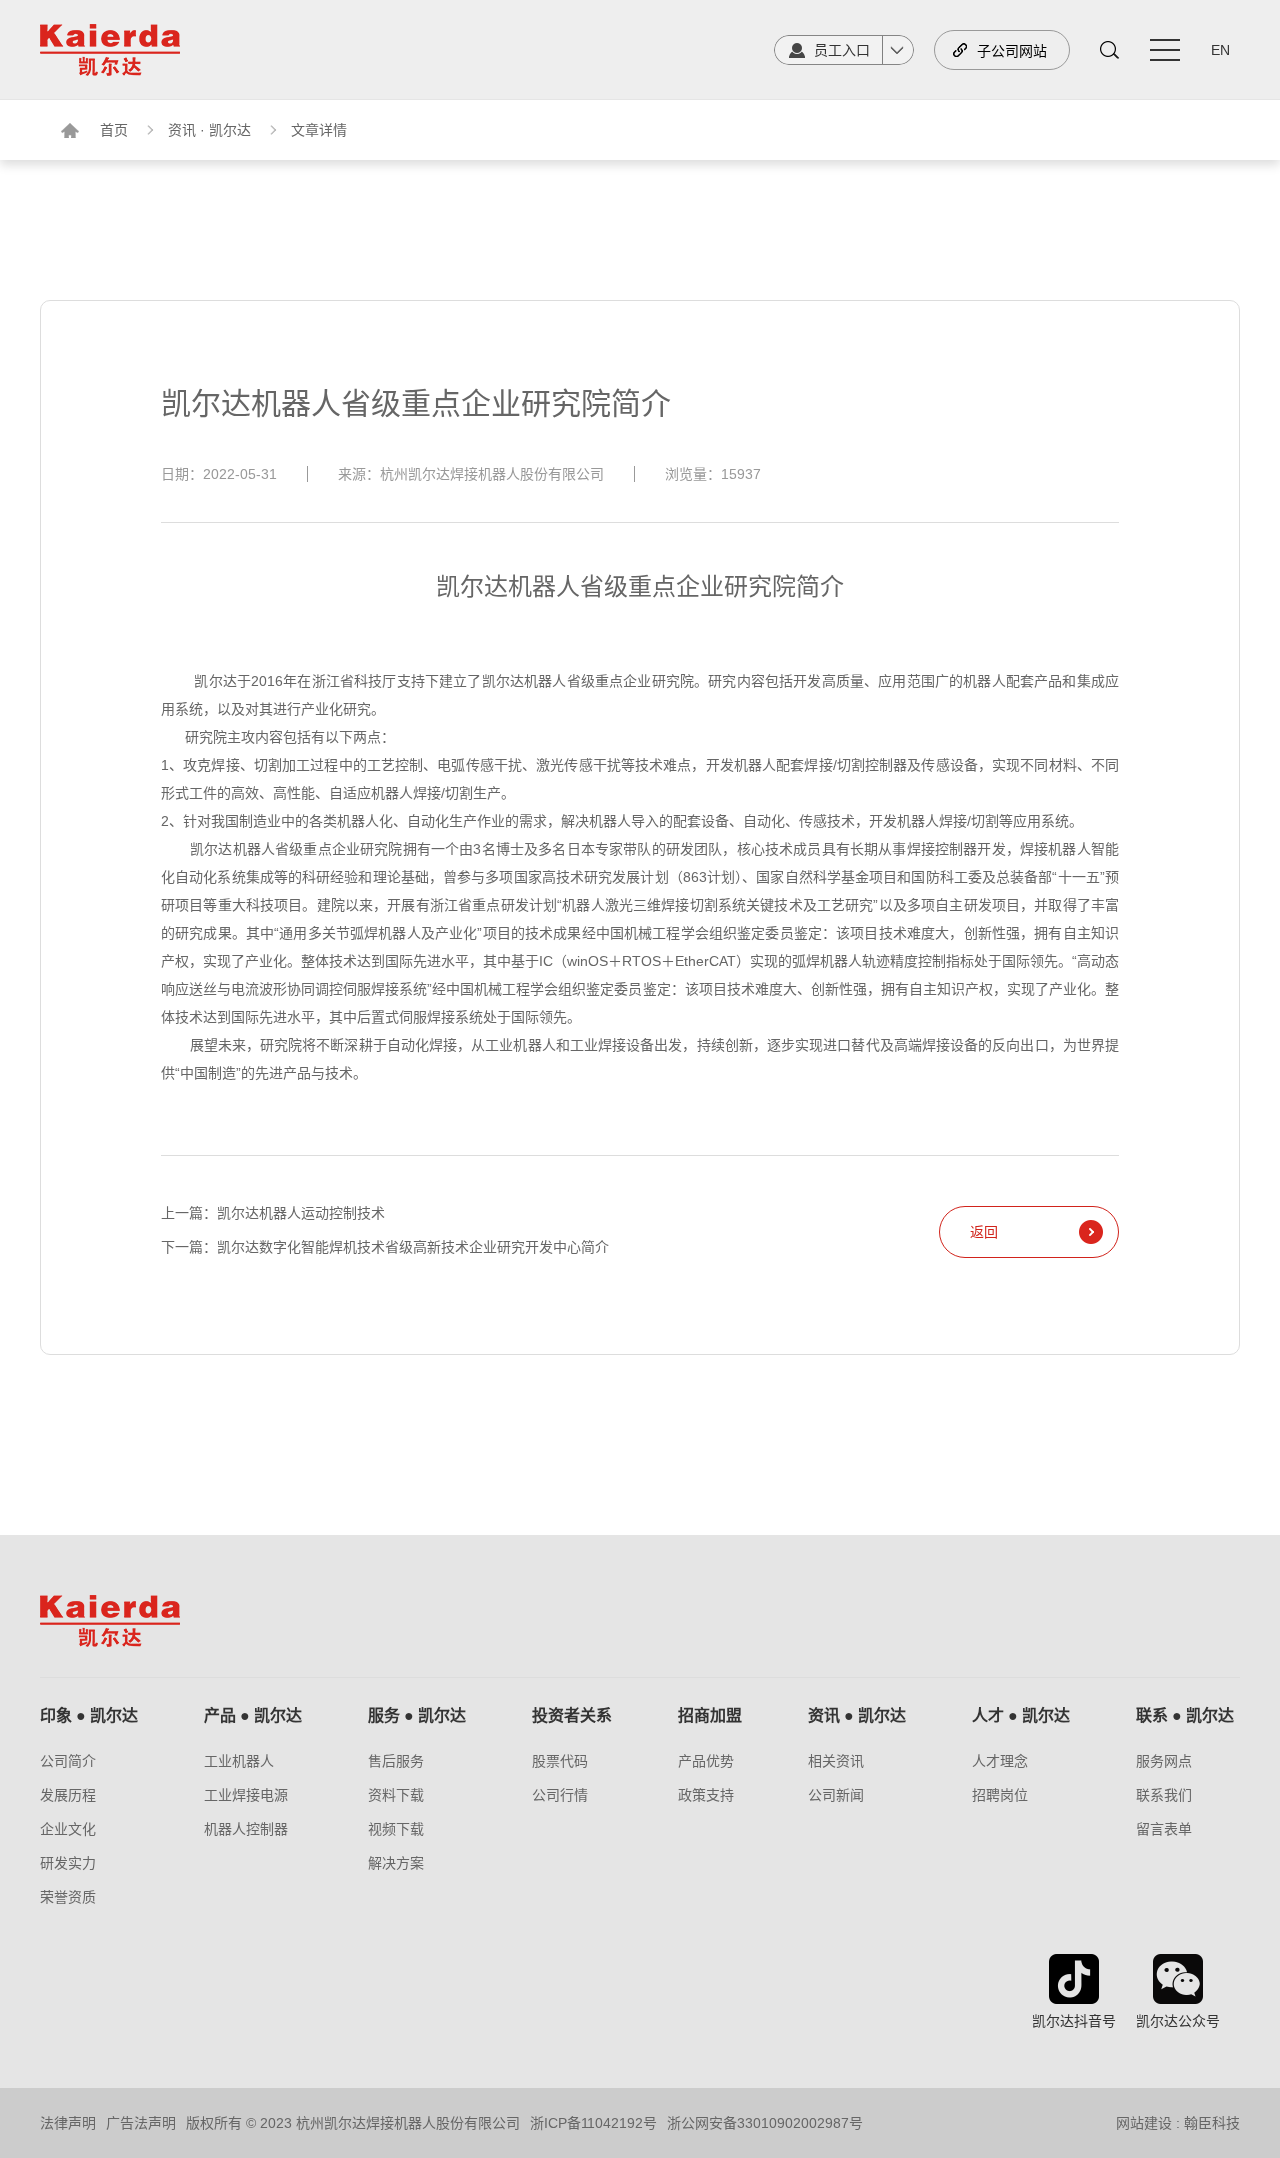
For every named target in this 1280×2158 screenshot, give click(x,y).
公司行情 (560, 1795)
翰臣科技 (1212, 2123)
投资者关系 (572, 1716)
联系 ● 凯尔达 (1185, 1716)
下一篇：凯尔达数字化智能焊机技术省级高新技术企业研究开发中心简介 (385, 1247)
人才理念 (1000, 1761)
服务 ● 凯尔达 (417, 1716)
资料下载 (396, 1795)
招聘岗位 (1000, 1795)
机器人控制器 (246, 1829)
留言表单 (1164, 1829)
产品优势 (706, 1761)
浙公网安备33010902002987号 (765, 2123)
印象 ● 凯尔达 (89, 1716)
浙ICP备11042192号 (593, 2123)
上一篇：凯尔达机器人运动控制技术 (273, 1213)
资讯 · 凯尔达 (209, 130)
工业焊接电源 (246, 1795)
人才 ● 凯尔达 (1021, 1716)
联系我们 (1164, 1795)
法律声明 (68, 2123)
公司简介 (68, 1761)
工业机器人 (239, 1761)
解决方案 (396, 1863)
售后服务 (396, 1761)
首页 (114, 130)
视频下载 (396, 1829)
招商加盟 (710, 1716)
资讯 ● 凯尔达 (857, 1716)
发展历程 (68, 1795)
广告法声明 (141, 2123)
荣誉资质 (68, 1897)
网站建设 (1144, 2123)
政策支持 (706, 1795)
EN (1220, 50)
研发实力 (68, 1863)
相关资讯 (836, 1761)
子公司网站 (1012, 51)
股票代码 (560, 1761)
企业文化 (68, 1829)
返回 (984, 1232)
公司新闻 (836, 1795)
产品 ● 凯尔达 (253, 1716)
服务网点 (1164, 1761)
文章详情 (319, 130)
